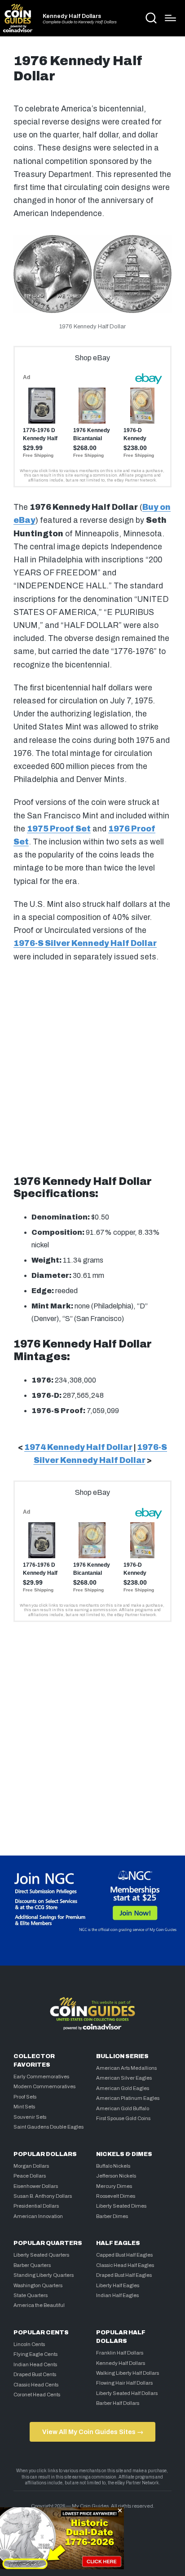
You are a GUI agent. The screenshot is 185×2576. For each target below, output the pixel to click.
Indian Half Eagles (117, 2295)
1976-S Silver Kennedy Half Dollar (85, 943)
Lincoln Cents (29, 2344)
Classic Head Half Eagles (125, 2265)
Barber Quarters (32, 2265)
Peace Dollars (30, 2176)
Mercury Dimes (114, 2186)
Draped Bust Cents (35, 2374)
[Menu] (170, 18)
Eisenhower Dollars (36, 2186)
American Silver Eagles (124, 2078)
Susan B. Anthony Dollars (43, 2196)
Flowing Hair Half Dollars (124, 2383)
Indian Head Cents (35, 2364)
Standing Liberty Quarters (44, 2275)
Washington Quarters (38, 2285)
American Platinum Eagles (128, 2098)
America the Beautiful (39, 2305)
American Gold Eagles (123, 2088)
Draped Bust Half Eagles (124, 2275)
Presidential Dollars (36, 2206)
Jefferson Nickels (116, 2176)
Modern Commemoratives (44, 2086)
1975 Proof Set (59, 829)
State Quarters (31, 2295)
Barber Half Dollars (118, 2403)
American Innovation (38, 2216)
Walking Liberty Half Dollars (128, 2373)
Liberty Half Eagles (118, 2285)
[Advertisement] (92, 1066)
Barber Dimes (112, 2216)
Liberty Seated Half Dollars (127, 2393)
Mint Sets (24, 2107)
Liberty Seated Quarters (41, 2255)
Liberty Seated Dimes (121, 2206)
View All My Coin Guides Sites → (93, 2432)
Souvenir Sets (30, 2117)
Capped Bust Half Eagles (124, 2255)
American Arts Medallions (126, 2068)
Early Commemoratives (41, 2077)
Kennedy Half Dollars (72, 16)
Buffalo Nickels (113, 2166)
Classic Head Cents (36, 2385)
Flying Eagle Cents (35, 2354)
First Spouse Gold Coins (123, 2118)
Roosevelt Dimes (116, 2196)
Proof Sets (25, 2097)
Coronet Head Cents (37, 2395)
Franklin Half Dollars (120, 2353)
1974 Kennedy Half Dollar (78, 1447)
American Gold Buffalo (123, 2108)
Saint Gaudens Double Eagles (48, 2127)
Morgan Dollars (31, 2166)
